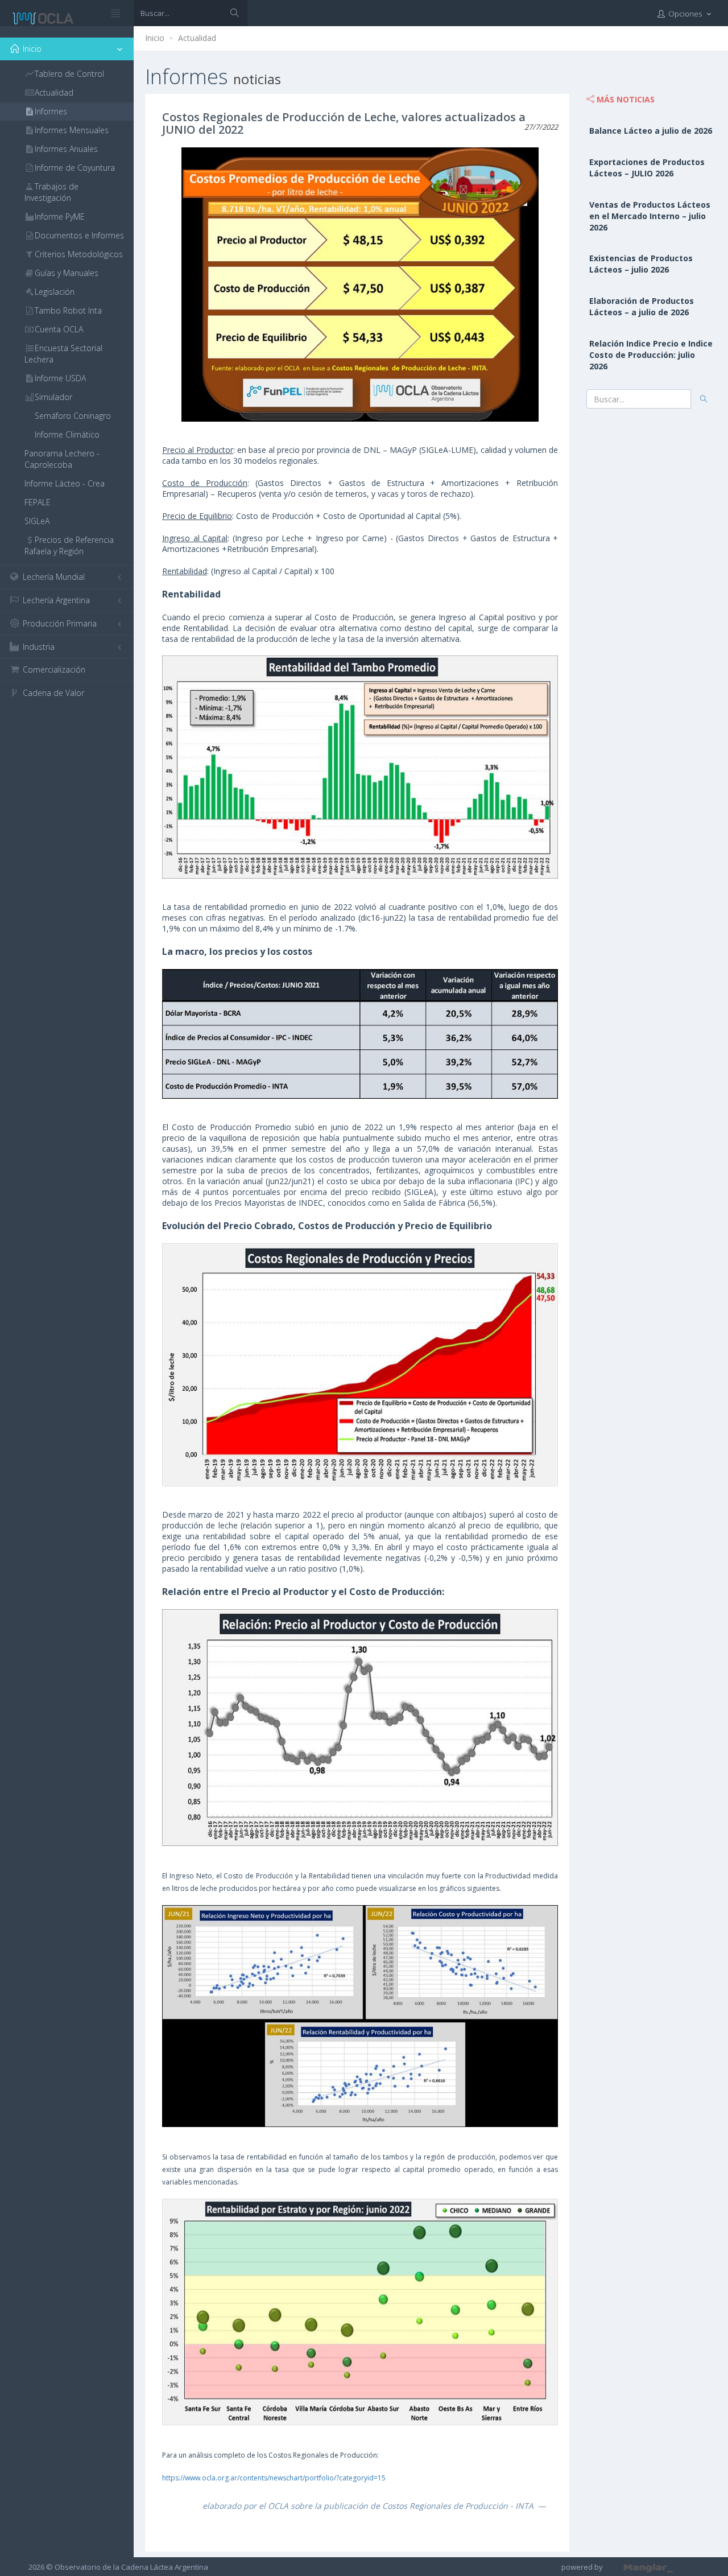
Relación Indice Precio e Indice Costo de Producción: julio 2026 (651, 355)
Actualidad (197, 38)
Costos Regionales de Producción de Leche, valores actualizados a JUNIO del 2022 (344, 123)
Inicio (155, 38)
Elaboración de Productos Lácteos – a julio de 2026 (642, 306)
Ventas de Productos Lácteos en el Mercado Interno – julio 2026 (650, 216)
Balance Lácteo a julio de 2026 (651, 131)
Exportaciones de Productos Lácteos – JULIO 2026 (647, 168)
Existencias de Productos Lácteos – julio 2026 (641, 264)
